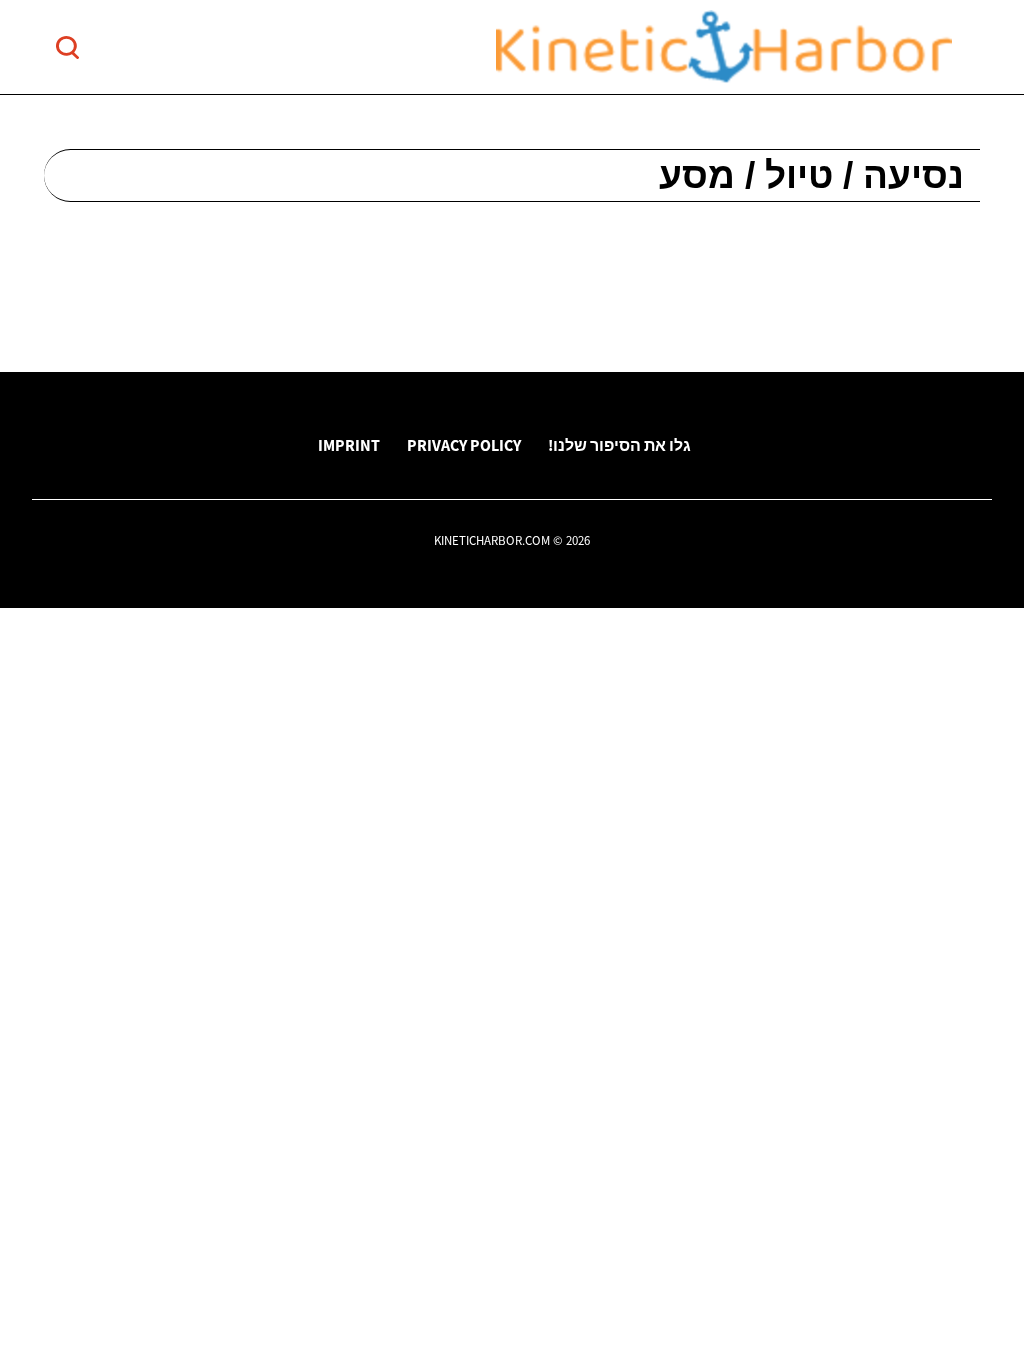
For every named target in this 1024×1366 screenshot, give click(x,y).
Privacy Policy (464, 445)
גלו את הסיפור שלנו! (619, 445)
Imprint (349, 445)
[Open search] (67, 47)
